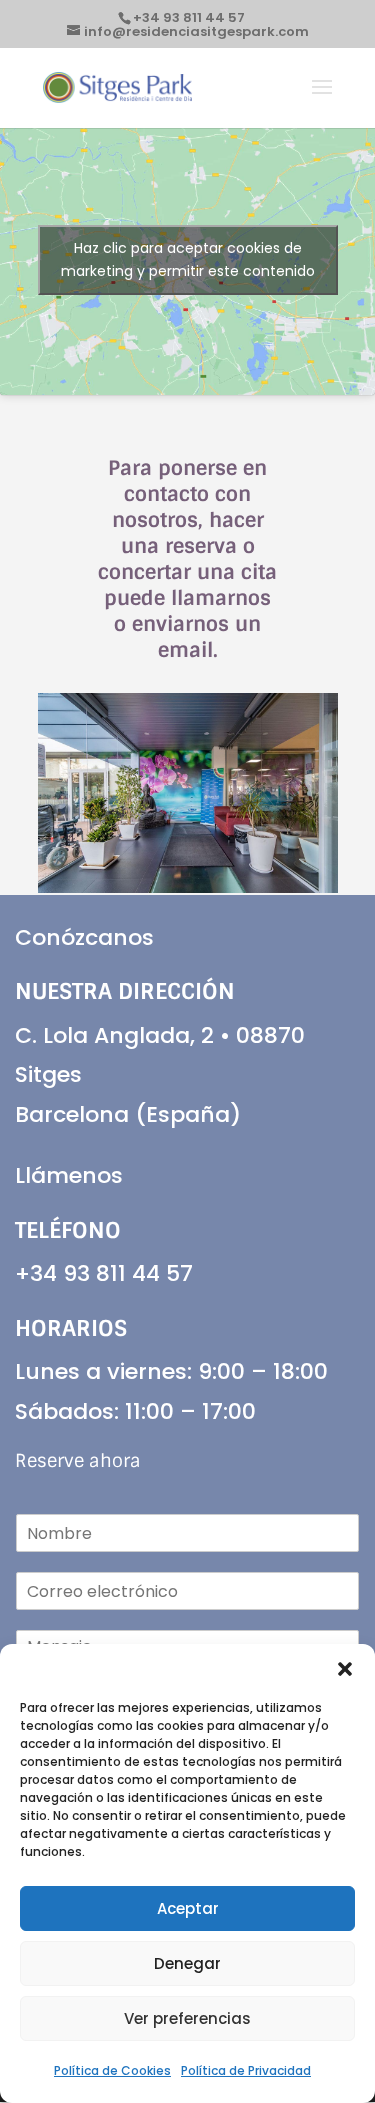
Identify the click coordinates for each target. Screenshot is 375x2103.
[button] (345, 1669)
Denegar (187, 1963)
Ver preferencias (187, 2018)
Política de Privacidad (246, 2070)
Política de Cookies (112, 2070)
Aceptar (188, 1908)
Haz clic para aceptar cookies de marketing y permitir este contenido (188, 259)
